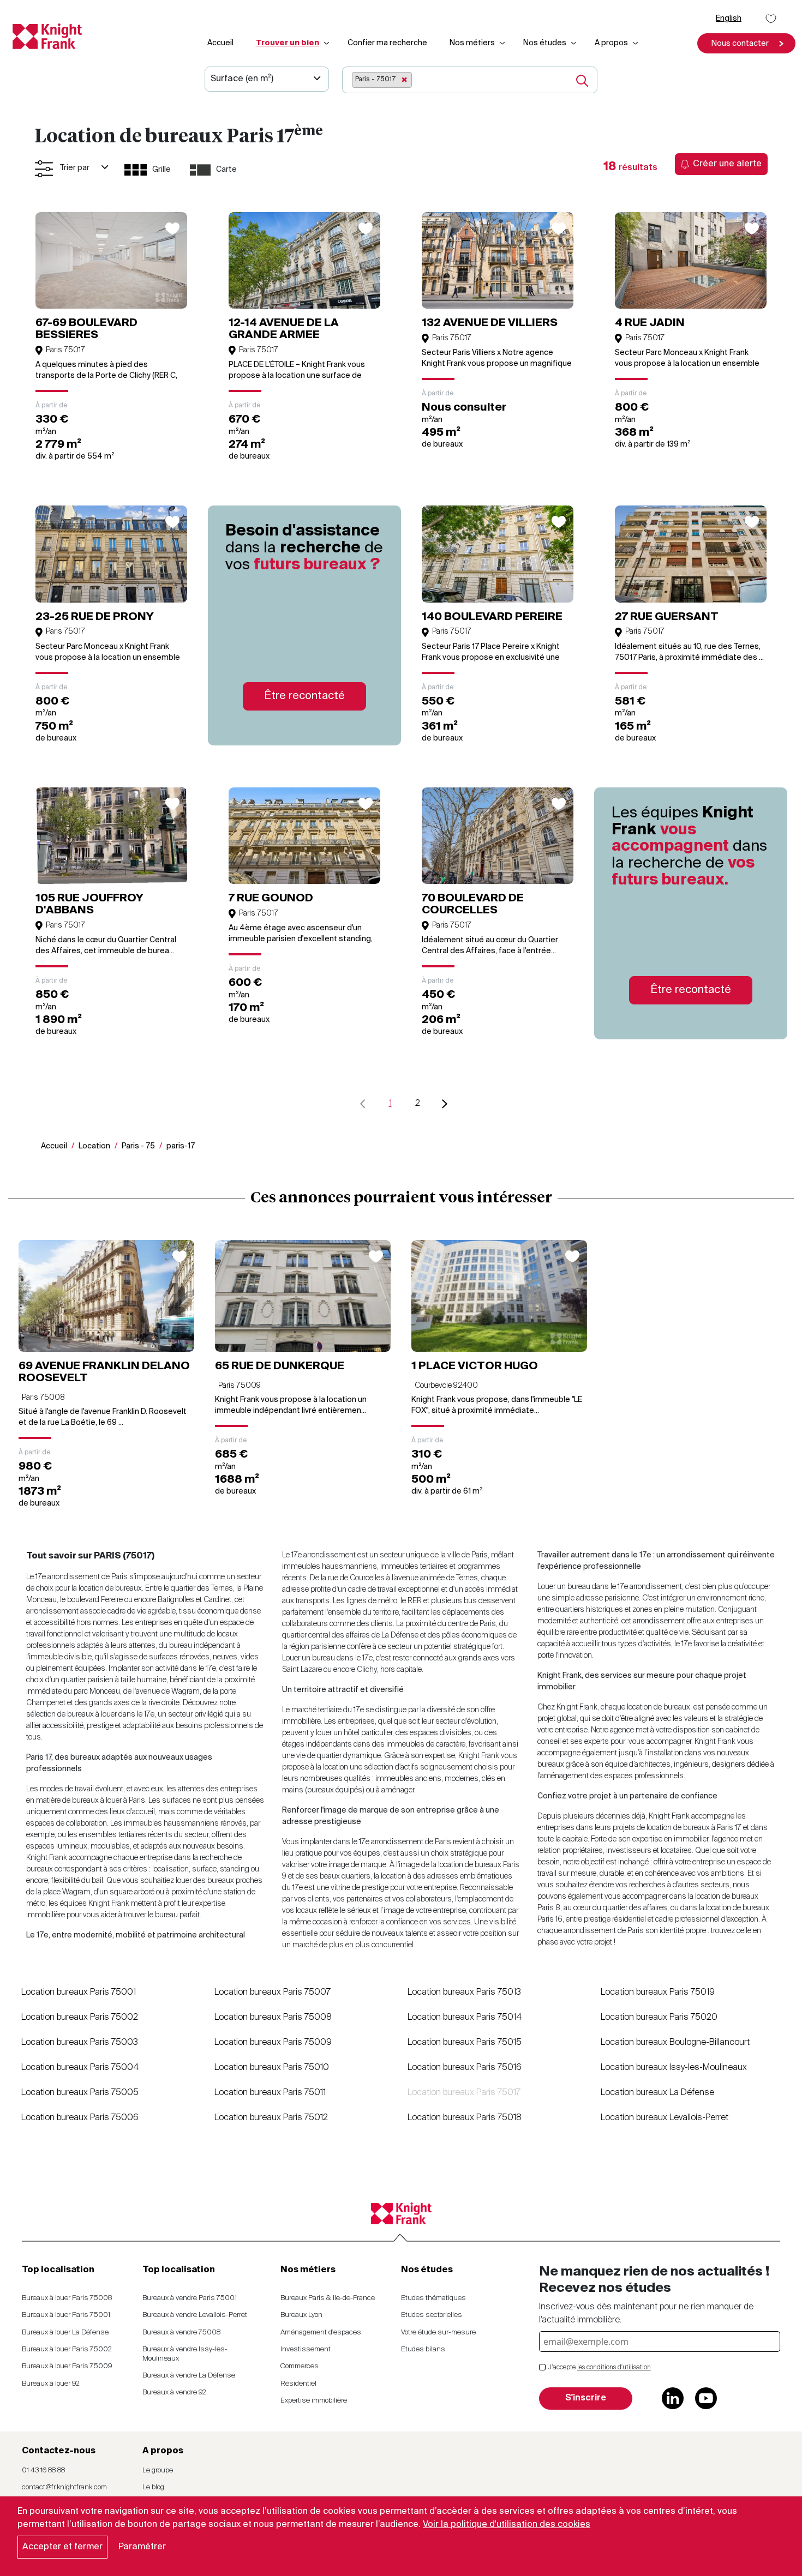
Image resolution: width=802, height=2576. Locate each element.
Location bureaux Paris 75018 (465, 2118)
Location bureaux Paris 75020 (659, 2018)
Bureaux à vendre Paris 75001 (190, 2298)
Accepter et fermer (62, 2547)
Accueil (220, 43)
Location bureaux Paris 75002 (80, 2018)
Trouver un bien (288, 43)
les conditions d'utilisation (614, 2368)
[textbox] (418, 79)
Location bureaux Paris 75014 (465, 2018)
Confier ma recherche (387, 43)
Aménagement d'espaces (321, 2333)
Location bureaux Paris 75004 (80, 2068)
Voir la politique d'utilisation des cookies (507, 2525)
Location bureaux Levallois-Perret (665, 2118)
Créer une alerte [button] (727, 164)
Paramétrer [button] (142, 2547)
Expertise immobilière (314, 2401)
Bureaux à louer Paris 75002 (67, 2349)
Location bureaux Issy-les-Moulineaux (674, 2068)
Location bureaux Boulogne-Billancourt (675, 2043)
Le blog (153, 2487)
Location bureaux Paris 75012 (271, 2118)
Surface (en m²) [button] (242, 79)
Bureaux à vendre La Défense (189, 2376)
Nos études (545, 43)
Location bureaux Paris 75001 (79, 1993)
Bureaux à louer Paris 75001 (66, 2315)
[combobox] (455, 80)
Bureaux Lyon (301, 2315)
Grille (161, 170)
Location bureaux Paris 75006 (80, 2118)
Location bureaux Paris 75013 (464, 1993)
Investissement (306, 2349)
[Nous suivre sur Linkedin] (673, 2398)
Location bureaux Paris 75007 (273, 1993)
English (729, 19)
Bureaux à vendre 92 (174, 2393)
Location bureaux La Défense (657, 2093)
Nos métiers (472, 43)
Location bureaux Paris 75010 (272, 2068)
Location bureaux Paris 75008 (273, 2018)
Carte (226, 170)
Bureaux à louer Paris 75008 (67, 2298)
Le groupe (158, 2470)
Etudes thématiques (433, 2298)
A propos (611, 43)
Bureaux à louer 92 (51, 2384)
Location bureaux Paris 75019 (658, 1993)
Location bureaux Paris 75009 (273, 2043)
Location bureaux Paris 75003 (80, 2043)
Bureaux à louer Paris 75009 (67, 2366)
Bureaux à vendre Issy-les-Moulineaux (185, 2354)
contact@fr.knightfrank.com (64, 2487)
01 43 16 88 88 (43, 2470)
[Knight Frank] (43, 36)
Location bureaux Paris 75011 (270, 2093)
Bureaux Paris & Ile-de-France (328, 2298)
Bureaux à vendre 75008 (181, 2333)
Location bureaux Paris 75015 (465, 2043)
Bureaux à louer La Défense (65, 2333)
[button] (746, 43)
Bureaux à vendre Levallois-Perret (195, 2315)
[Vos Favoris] (771, 19)
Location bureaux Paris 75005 (80, 2093)
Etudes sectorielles (432, 2315)
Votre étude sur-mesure (438, 2333)
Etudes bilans (423, 2349)
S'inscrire (586, 2398)
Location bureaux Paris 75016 (465, 2068)
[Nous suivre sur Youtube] (706, 2398)
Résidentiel (298, 2384)
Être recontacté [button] (304, 696)
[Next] (445, 1104)
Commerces (300, 2366)
